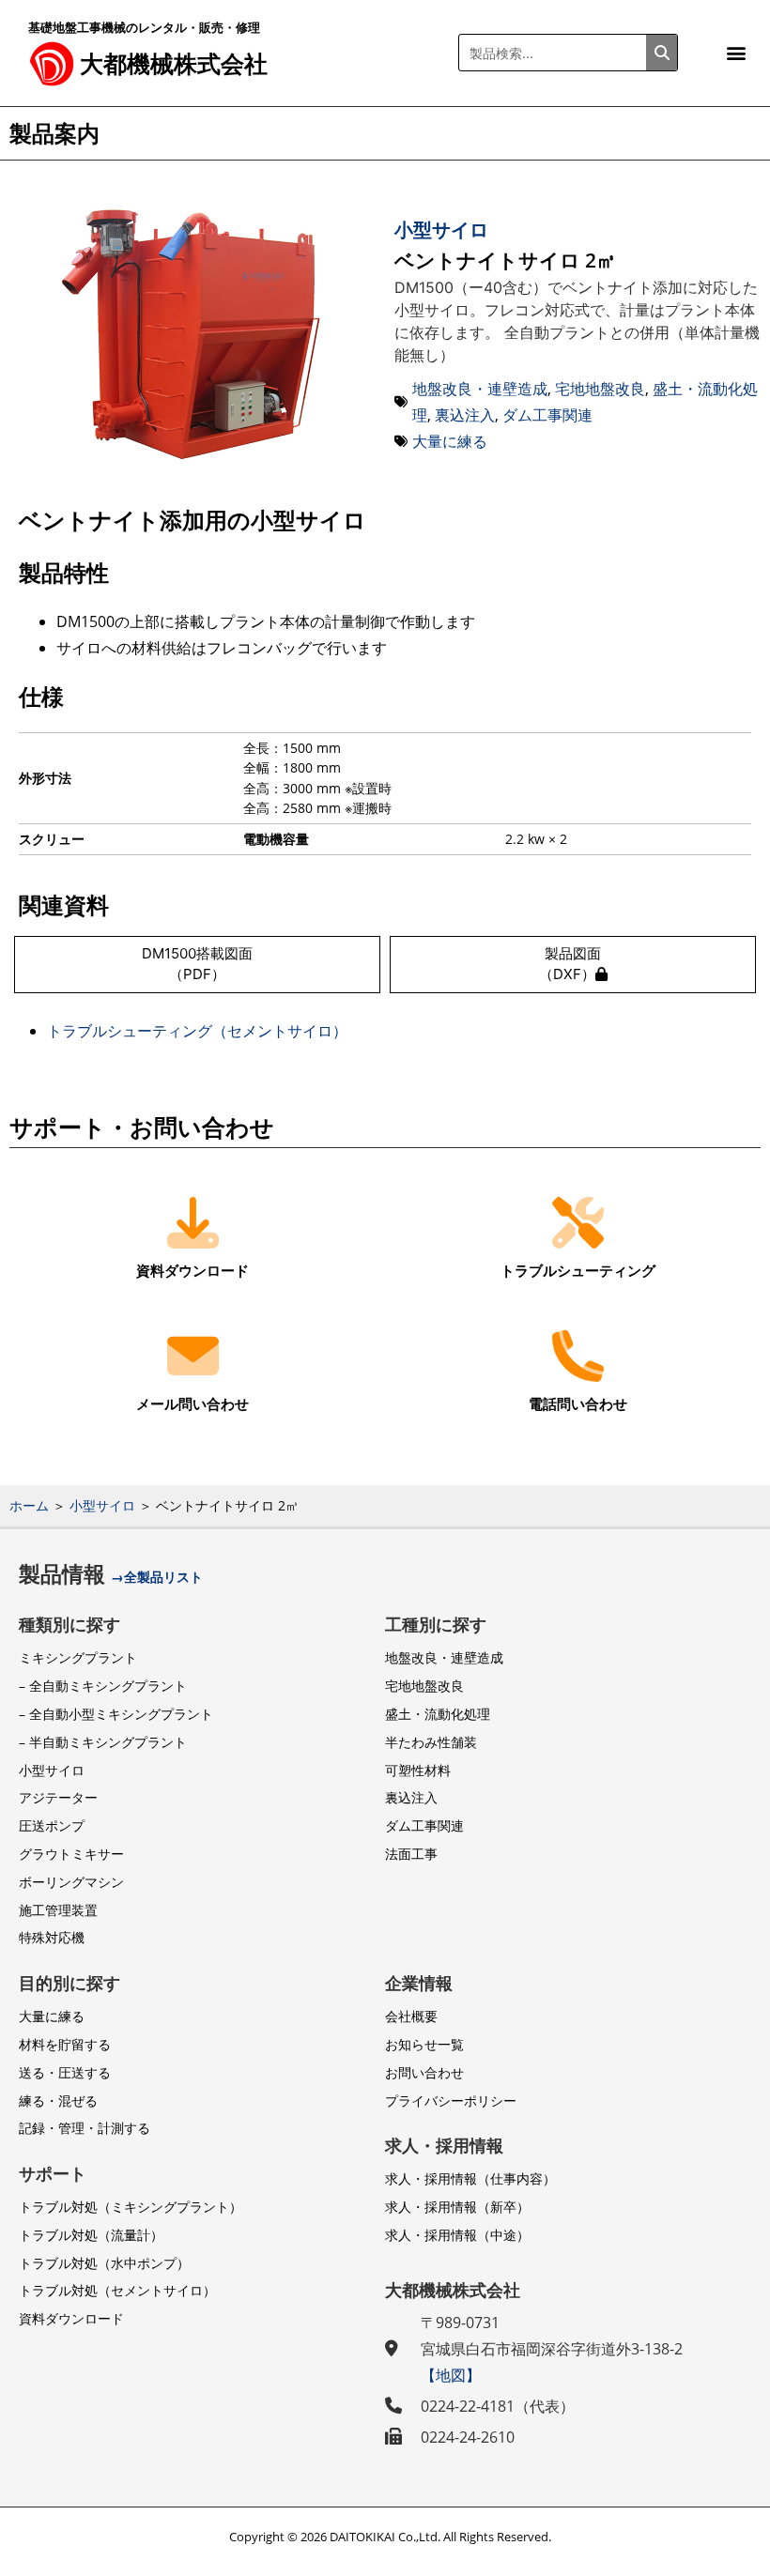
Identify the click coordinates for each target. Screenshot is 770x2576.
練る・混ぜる (58, 2101)
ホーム (29, 1505)
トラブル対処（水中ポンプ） (104, 2263)
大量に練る (450, 441)
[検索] (662, 53)
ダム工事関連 (547, 415)
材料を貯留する (65, 2044)
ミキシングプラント (78, 1657)
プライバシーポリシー (451, 2101)
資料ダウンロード (71, 2318)
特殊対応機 (52, 1937)
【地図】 (451, 2375)
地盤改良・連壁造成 (480, 389)
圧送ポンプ (52, 1825)
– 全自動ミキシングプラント (103, 1686)
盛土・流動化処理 (438, 1714)
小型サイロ (441, 230)
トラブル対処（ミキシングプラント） (131, 2207)
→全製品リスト (157, 1577)
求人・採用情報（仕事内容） (470, 2178)
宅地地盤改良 (600, 389)
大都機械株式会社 (174, 63)
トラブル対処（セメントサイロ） (117, 2290)
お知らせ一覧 (424, 2044)
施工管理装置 (58, 1910)
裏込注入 (465, 415)
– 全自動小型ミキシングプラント (116, 1714)
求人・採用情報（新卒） (457, 2207)
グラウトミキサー (71, 1854)
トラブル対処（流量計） (91, 2235)
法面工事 (411, 1854)
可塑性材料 (418, 1770)
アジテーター (58, 1797)
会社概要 (411, 2016)
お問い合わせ (424, 2072)
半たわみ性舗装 (431, 1742)
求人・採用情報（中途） (457, 2235)
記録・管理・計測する (85, 2128)
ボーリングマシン (71, 1882)
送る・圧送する (65, 2072)
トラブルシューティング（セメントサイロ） (197, 1031)
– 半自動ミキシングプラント (103, 1742)
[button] (736, 53)
